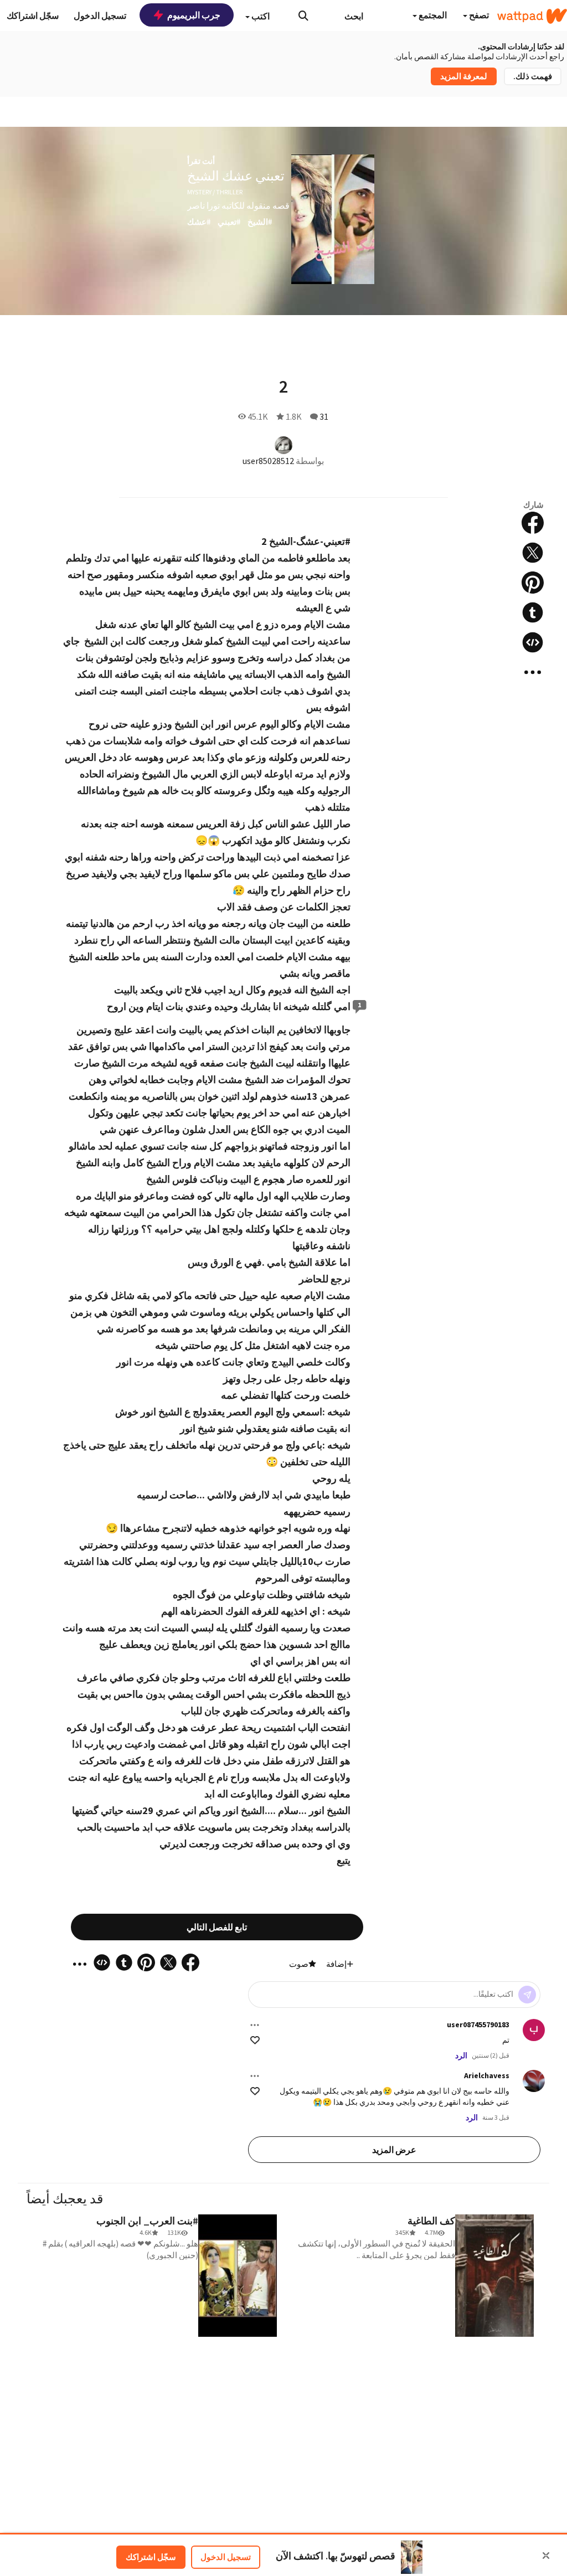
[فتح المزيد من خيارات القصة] (533, 672)
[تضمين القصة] (533, 642)
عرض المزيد (394, 2150)
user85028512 (268, 461)
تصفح (478, 15)
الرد (461, 2055)
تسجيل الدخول (226, 2557)
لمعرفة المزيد (464, 76)
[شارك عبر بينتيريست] (533, 583)
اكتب (260, 16)
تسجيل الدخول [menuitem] (100, 16)
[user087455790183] (534, 2030)
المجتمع (432, 15)
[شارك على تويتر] (533, 553)
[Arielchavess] (534, 2081)
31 (324, 416)
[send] (527, 1995)
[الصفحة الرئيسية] (532, 16)
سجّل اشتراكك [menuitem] (33, 16)
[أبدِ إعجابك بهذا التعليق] (255, 2040)
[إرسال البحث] (303, 16)
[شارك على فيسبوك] (533, 523)
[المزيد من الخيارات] (255, 2025)
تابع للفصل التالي (217, 1927)
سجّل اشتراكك (151, 2557)
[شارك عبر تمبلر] (533, 612)
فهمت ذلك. (533, 76)
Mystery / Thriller (215, 192)
